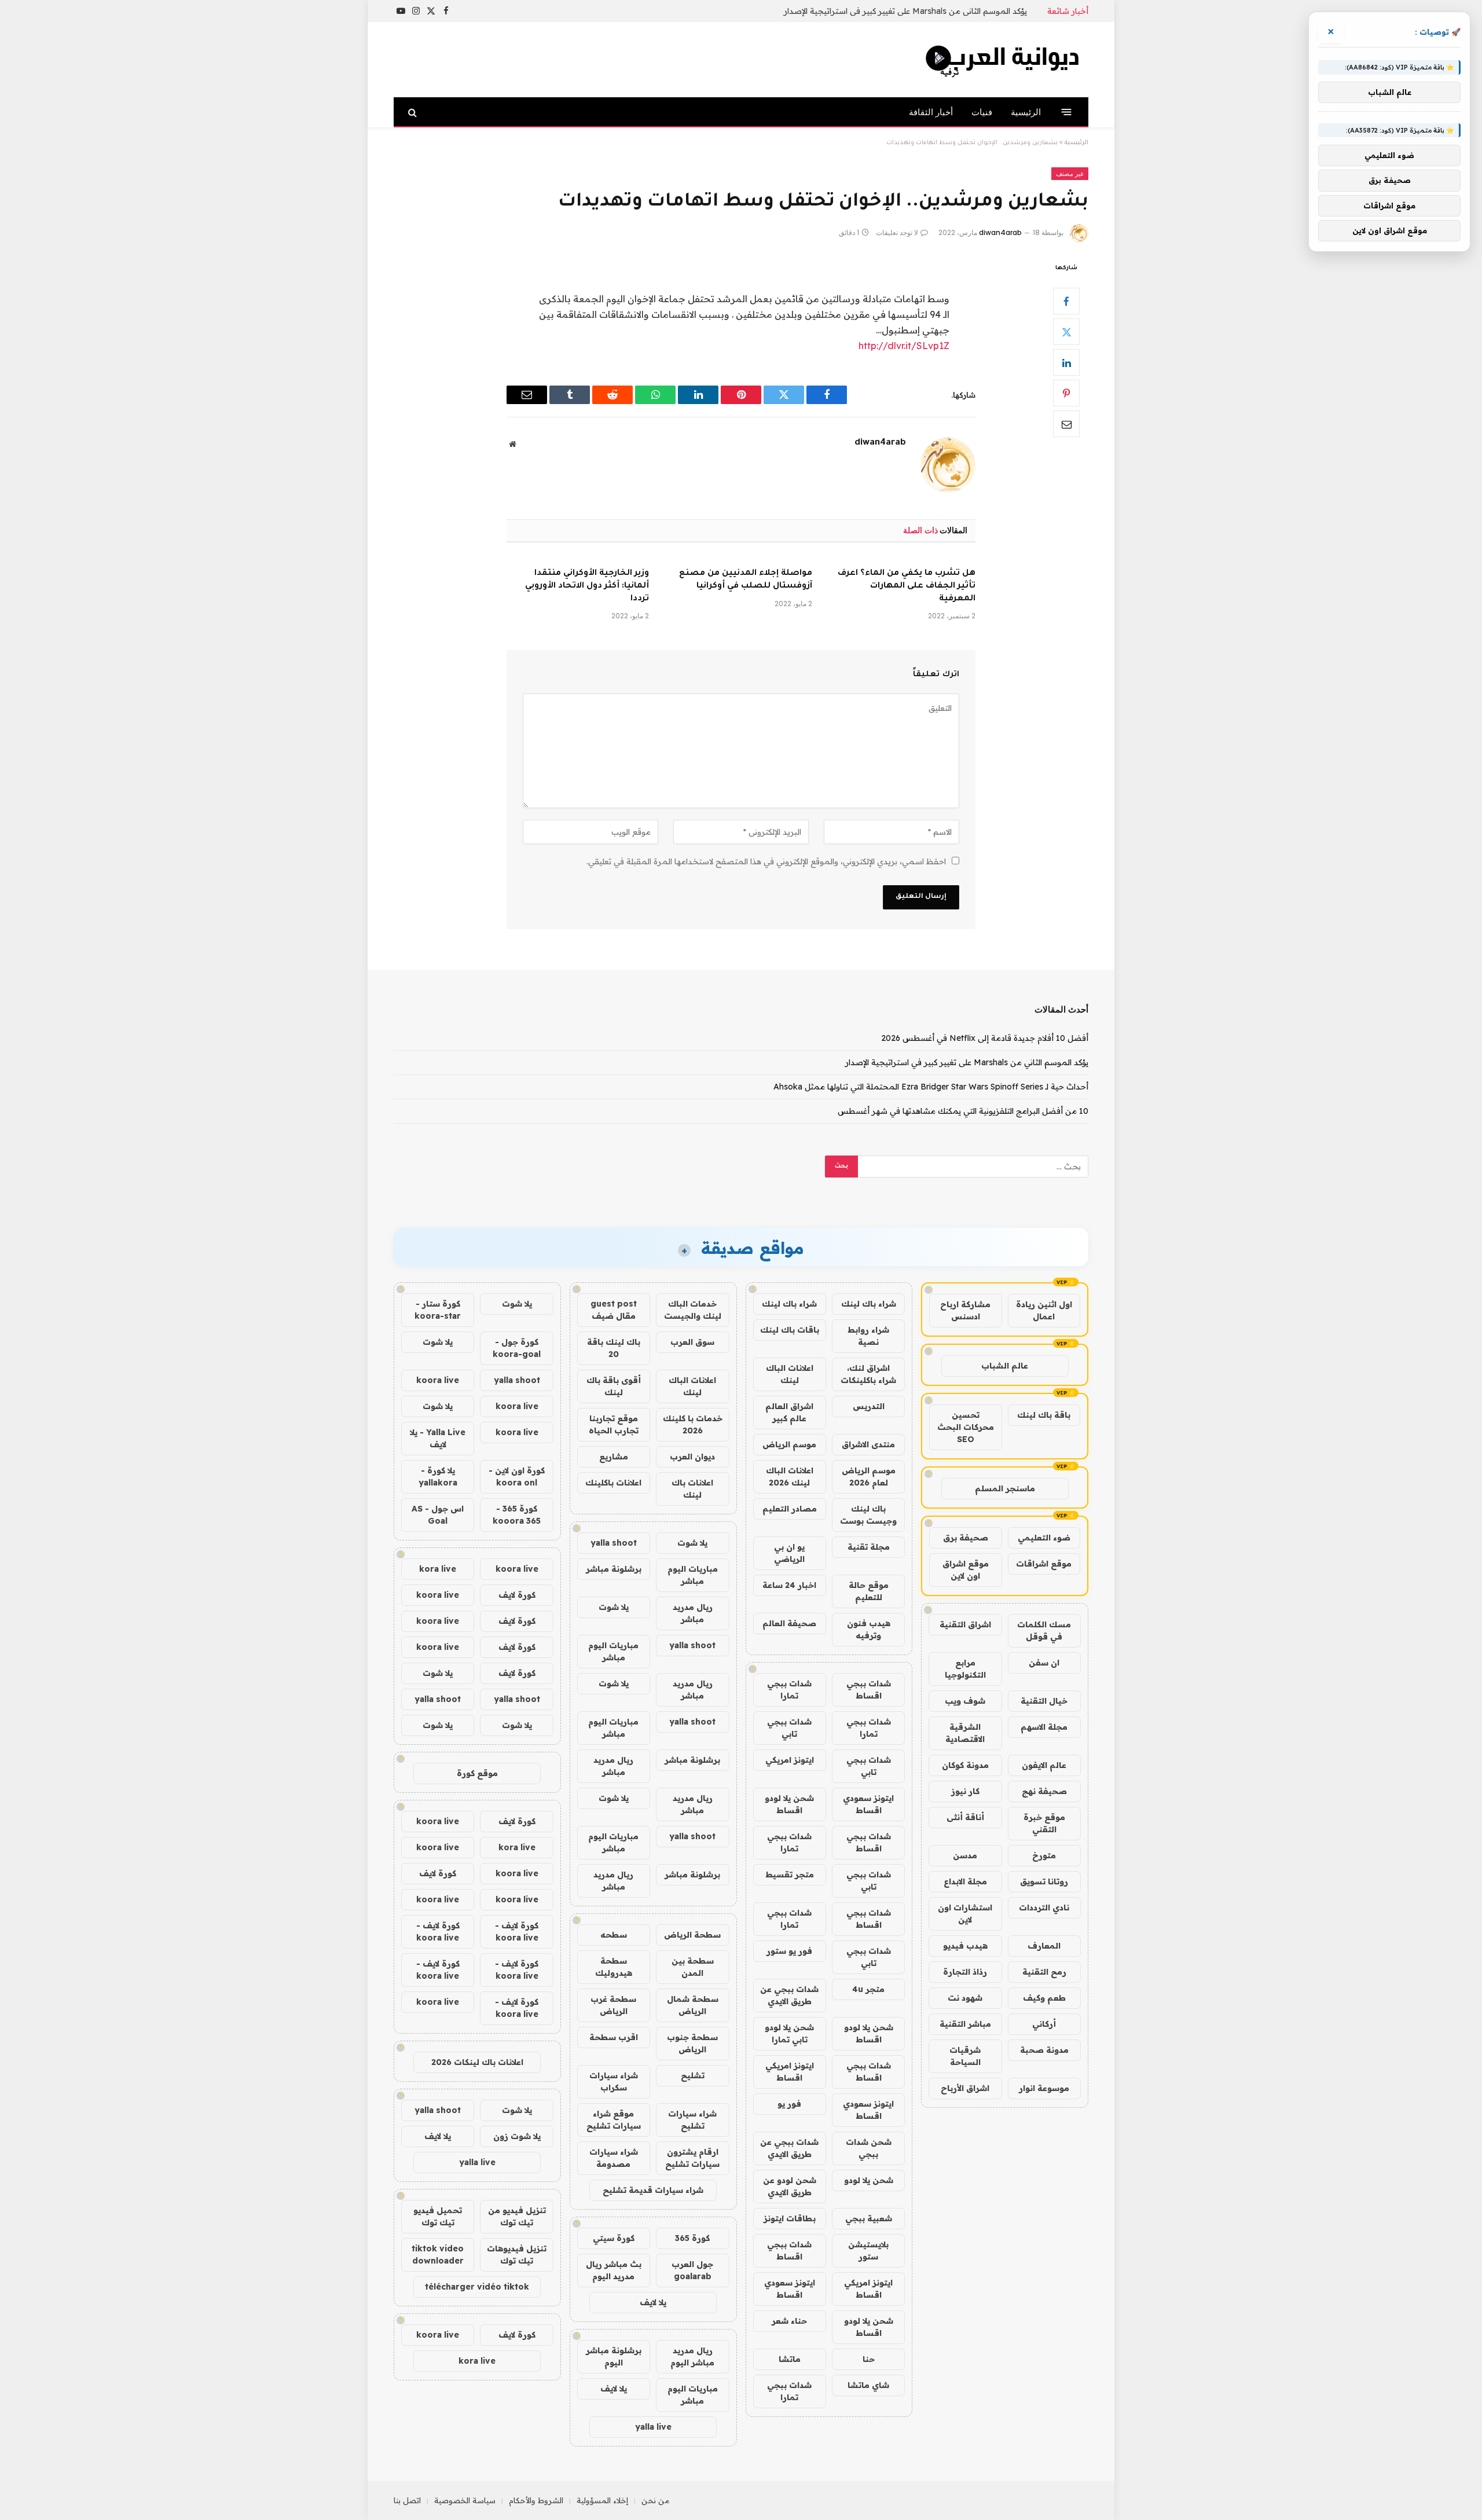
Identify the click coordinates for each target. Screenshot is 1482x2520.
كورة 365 (692, 2238)
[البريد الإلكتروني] (1066, 424)
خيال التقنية (1044, 1701)
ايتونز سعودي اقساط (868, 1804)
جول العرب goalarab (692, 2270)
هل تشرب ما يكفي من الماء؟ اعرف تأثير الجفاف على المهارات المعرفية (907, 586)
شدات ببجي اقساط (869, 1690)
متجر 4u (868, 1989)
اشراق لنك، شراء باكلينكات (868, 1374)
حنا (869, 2359)
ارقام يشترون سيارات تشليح (692, 2158)
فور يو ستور (789, 1951)
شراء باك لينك (869, 1304)
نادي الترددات (1044, 1908)
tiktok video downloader (438, 2255)
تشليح (693, 2075)
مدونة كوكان (965, 1765)
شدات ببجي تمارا (789, 1690)
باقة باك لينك (1044, 1415)
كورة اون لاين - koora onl (517, 1477)
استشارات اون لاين (965, 1914)
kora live (438, 1569)
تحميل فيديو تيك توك (438, 2216)
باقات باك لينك (790, 1330)
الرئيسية (1026, 112)
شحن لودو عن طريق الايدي (790, 2186)
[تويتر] (1066, 332)
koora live (438, 1380)
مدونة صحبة (1044, 2050)
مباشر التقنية (965, 2024)
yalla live (653, 2427)
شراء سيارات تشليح (692, 2120)
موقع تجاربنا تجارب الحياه (614, 1424)
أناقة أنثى (965, 1817)
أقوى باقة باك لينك (614, 1386)
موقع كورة (477, 1773)
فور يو (789, 2104)
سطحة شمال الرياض (693, 2005)
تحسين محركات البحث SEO (966, 1427)
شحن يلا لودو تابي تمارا (789, 2033)
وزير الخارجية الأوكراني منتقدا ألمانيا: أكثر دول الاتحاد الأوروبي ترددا (587, 586)
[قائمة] (1067, 112)
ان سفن (1044, 1663)
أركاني (1044, 2024)
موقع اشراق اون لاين (966, 1570)
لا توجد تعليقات (897, 232)
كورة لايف (517, 1595)
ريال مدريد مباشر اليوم (692, 2356)
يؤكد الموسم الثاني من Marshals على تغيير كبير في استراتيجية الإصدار (905, 11)
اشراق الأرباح (965, 2088)
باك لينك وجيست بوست (868, 1515)
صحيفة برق (966, 1538)
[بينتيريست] (1066, 393)
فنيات (982, 112)
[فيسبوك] (1066, 301)
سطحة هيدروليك (614, 1967)
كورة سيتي (614, 2238)
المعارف (1044, 1946)
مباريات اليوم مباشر (693, 1575)
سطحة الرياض (692, 1935)
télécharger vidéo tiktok (477, 2287)
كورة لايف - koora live (517, 1932)
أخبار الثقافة (931, 112)
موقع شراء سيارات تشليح (614, 2120)
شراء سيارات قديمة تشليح (653, 2190)
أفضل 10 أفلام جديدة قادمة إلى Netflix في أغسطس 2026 (985, 1038)
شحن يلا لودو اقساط (789, 1804)
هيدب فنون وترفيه (869, 1629)
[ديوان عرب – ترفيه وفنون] (1004, 60)
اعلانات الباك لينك (790, 1374)
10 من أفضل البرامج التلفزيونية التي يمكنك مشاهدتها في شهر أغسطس (963, 1111)
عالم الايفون (1044, 1765)
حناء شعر (789, 2321)
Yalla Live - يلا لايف (438, 1438)
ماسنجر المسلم (1005, 1488)
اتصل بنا (407, 2500)
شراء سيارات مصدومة (614, 2158)
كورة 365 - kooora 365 (517, 1515)
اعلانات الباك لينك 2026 (790, 1477)
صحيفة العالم (789, 1623)
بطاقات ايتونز (790, 2218)
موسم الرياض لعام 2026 (869, 1477)
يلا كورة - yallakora (438, 1477)
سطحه (614, 1935)
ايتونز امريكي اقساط (790, 2072)
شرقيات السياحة (965, 2056)
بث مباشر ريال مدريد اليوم (614, 2270)
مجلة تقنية (869, 1547)
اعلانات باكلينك (613, 1483)
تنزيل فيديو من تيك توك (517, 2216)
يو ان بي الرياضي (789, 1553)
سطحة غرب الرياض (613, 2005)
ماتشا (790, 2359)
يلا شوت (692, 1543)
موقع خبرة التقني (1044, 1823)
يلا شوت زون (517, 2136)
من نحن (656, 2500)
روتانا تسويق (1044, 1881)
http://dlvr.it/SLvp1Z (904, 346)
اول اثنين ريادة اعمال (1044, 1310)
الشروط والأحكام (536, 2500)
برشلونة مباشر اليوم (614, 2356)
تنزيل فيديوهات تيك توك (517, 2255)
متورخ (1044, 1855)
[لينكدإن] (1066, 362)
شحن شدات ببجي (869, 2148)
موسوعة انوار (1044, 2088)
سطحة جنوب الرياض (692, 2043)
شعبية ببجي (869, 2218)
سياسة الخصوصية (465, 2500)
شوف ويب (965, 1701)
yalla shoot (614, 1543)
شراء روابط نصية (868, 1336)
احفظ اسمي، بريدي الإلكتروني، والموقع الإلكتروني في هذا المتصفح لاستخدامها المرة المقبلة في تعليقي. (766, 861)
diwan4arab (1000, 232)
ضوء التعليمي (1044, 1538)
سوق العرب (692, 1342)
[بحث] (414, 112)
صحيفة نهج (1044, 1791)
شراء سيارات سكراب (614, 2081)
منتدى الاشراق (868, 1444)
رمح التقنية (1044, 1972)
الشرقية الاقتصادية (965, 1733)
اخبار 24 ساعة (789, 1585)
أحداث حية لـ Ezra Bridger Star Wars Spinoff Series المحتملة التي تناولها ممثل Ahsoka (931, 1087)
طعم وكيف (1044, 1998)
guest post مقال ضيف (614, 1310)
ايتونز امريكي (790, 1760)
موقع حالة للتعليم (869, 1591)
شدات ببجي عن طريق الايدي (789, 1995)
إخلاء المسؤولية (602, 2500)
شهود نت (965, 1998)
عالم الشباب (1005, 1366)
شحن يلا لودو (869, 2180)
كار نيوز (965, 1791)
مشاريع (614, 1457)
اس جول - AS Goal (438, 1515)
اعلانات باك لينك (692, 1489)
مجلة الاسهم (1044, 1727)
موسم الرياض (789, 1444)
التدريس (869, 1406)
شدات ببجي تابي (789, 1728)
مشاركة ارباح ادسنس (965, 1310)
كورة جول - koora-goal (517, 1348)
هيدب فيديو (965, 1946)
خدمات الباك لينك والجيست (693, 1310)
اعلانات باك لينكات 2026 (477, 2062)
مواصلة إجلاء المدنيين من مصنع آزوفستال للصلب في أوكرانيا (746, 580)
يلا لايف (653, 2302)
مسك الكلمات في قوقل (1044, 1631)
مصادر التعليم (790, 1509)
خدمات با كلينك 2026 (693, 1424)
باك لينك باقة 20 (614, 1348)
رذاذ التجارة (965, 1972)
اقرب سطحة (614, 2037)
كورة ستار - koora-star (438, 1310)
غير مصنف (1070, 174)
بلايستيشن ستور (868, 2251)
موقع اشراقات (1044, 1564)
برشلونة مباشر (614, 1569)
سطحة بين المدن (693, 1967)
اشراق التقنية (965, 1624)
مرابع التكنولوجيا (965, 1669)
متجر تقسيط (790, 1875)
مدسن (965, 1855)
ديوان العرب (692, 1457)
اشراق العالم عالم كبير (789, 1412)
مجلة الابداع (965, 1881)
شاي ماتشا (868, 2385)
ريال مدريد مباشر (693, 1613)
